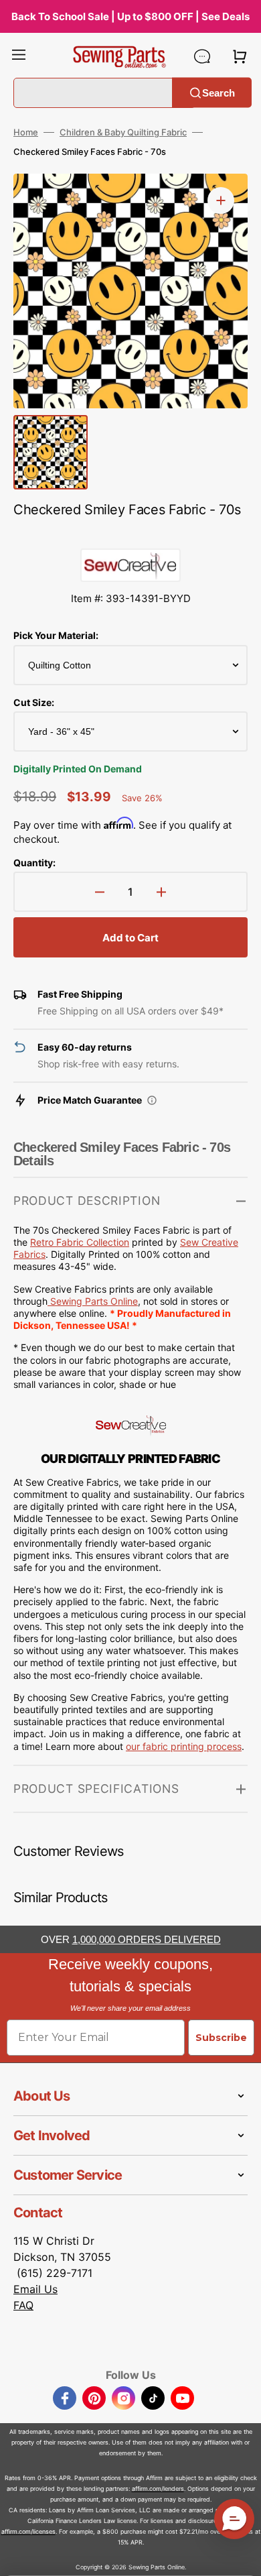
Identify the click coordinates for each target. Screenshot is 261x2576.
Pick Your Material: (56, 635)
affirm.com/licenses (28, 2531)
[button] (19, 56)
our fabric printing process (184, 1746)
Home (26, 132)
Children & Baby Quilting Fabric (123, 132)
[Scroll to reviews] (130, 535)
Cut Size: (34, 702)
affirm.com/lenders (158, 2489)
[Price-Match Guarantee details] (152, 1100)
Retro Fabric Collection (80, 1242)
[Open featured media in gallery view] (221, 200)
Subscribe (221, 2038)
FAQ (23, 2305)
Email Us (35, 2289)
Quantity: (34, 863)
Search (219, 92)
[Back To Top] (241, 2556)
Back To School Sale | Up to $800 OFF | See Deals (130, 16)
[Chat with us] (202, 56)
